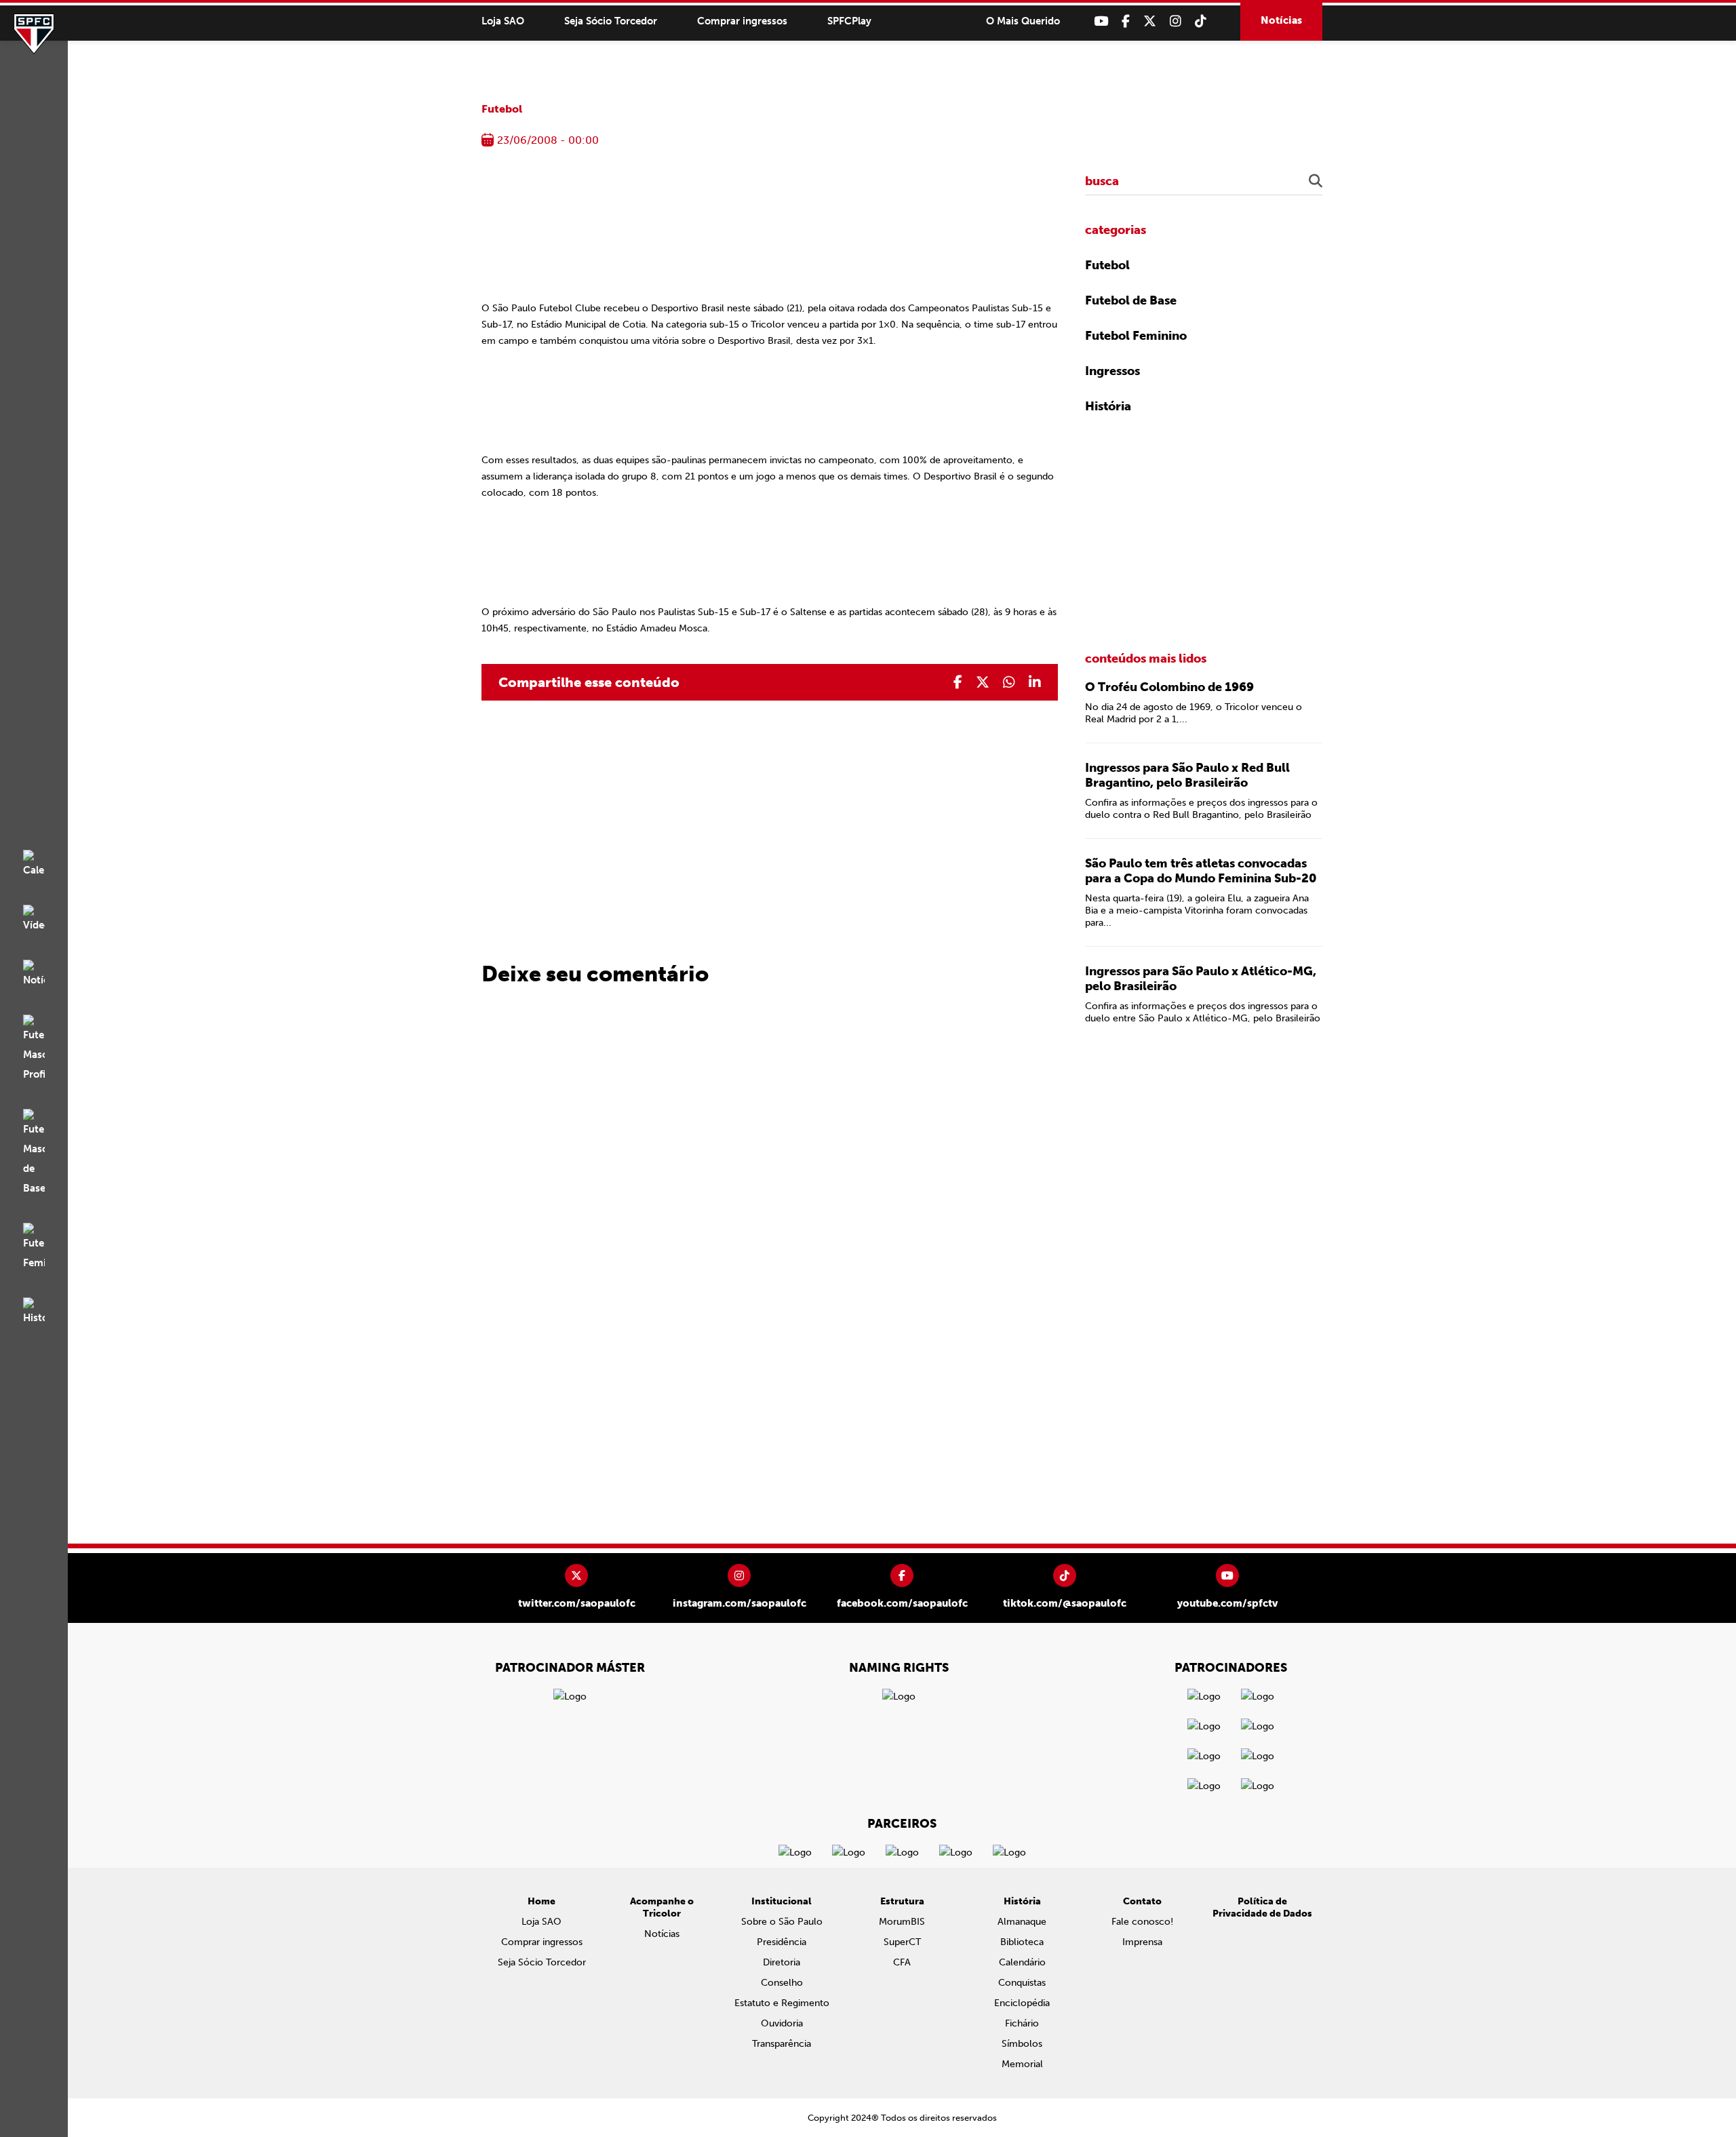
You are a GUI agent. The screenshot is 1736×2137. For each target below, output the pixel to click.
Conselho (782, 1983)
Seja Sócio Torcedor (611, 21)
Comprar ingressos (742, 21)
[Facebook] (1126, 21)
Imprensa (1142, 1942)
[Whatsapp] (1009, 682)
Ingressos (1112, 371)
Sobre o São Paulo (782, 1922)
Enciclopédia (1022, 2003)
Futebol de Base (1131, 300)
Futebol (502, 109)
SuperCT (902, 1942)
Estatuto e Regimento (782, 2003)
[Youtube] (1101, 21)
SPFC (34, 34)
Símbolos (1022, 2044)
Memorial (1022, 2064)
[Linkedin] (1035, 682)
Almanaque (1022, 1922)
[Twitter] (1150, 21)
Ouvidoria (782, 2023)
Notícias (1281, 20)
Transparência (782, 2044)
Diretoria (782, 1962)
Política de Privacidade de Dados (1262, 1907)
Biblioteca (1022, 1942)
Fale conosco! (1142, 1922)
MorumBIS (902, 1922)
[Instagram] (1176, 21)
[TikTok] (1201, 21)
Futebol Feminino (1136, 336)
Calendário (1022, 1962)
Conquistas (1022, 1983)
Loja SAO (503, 21)
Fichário (1022, 2023)
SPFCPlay (849, 21)
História (1108, 406)
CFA (902, 1962)
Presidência (782, 1942)
